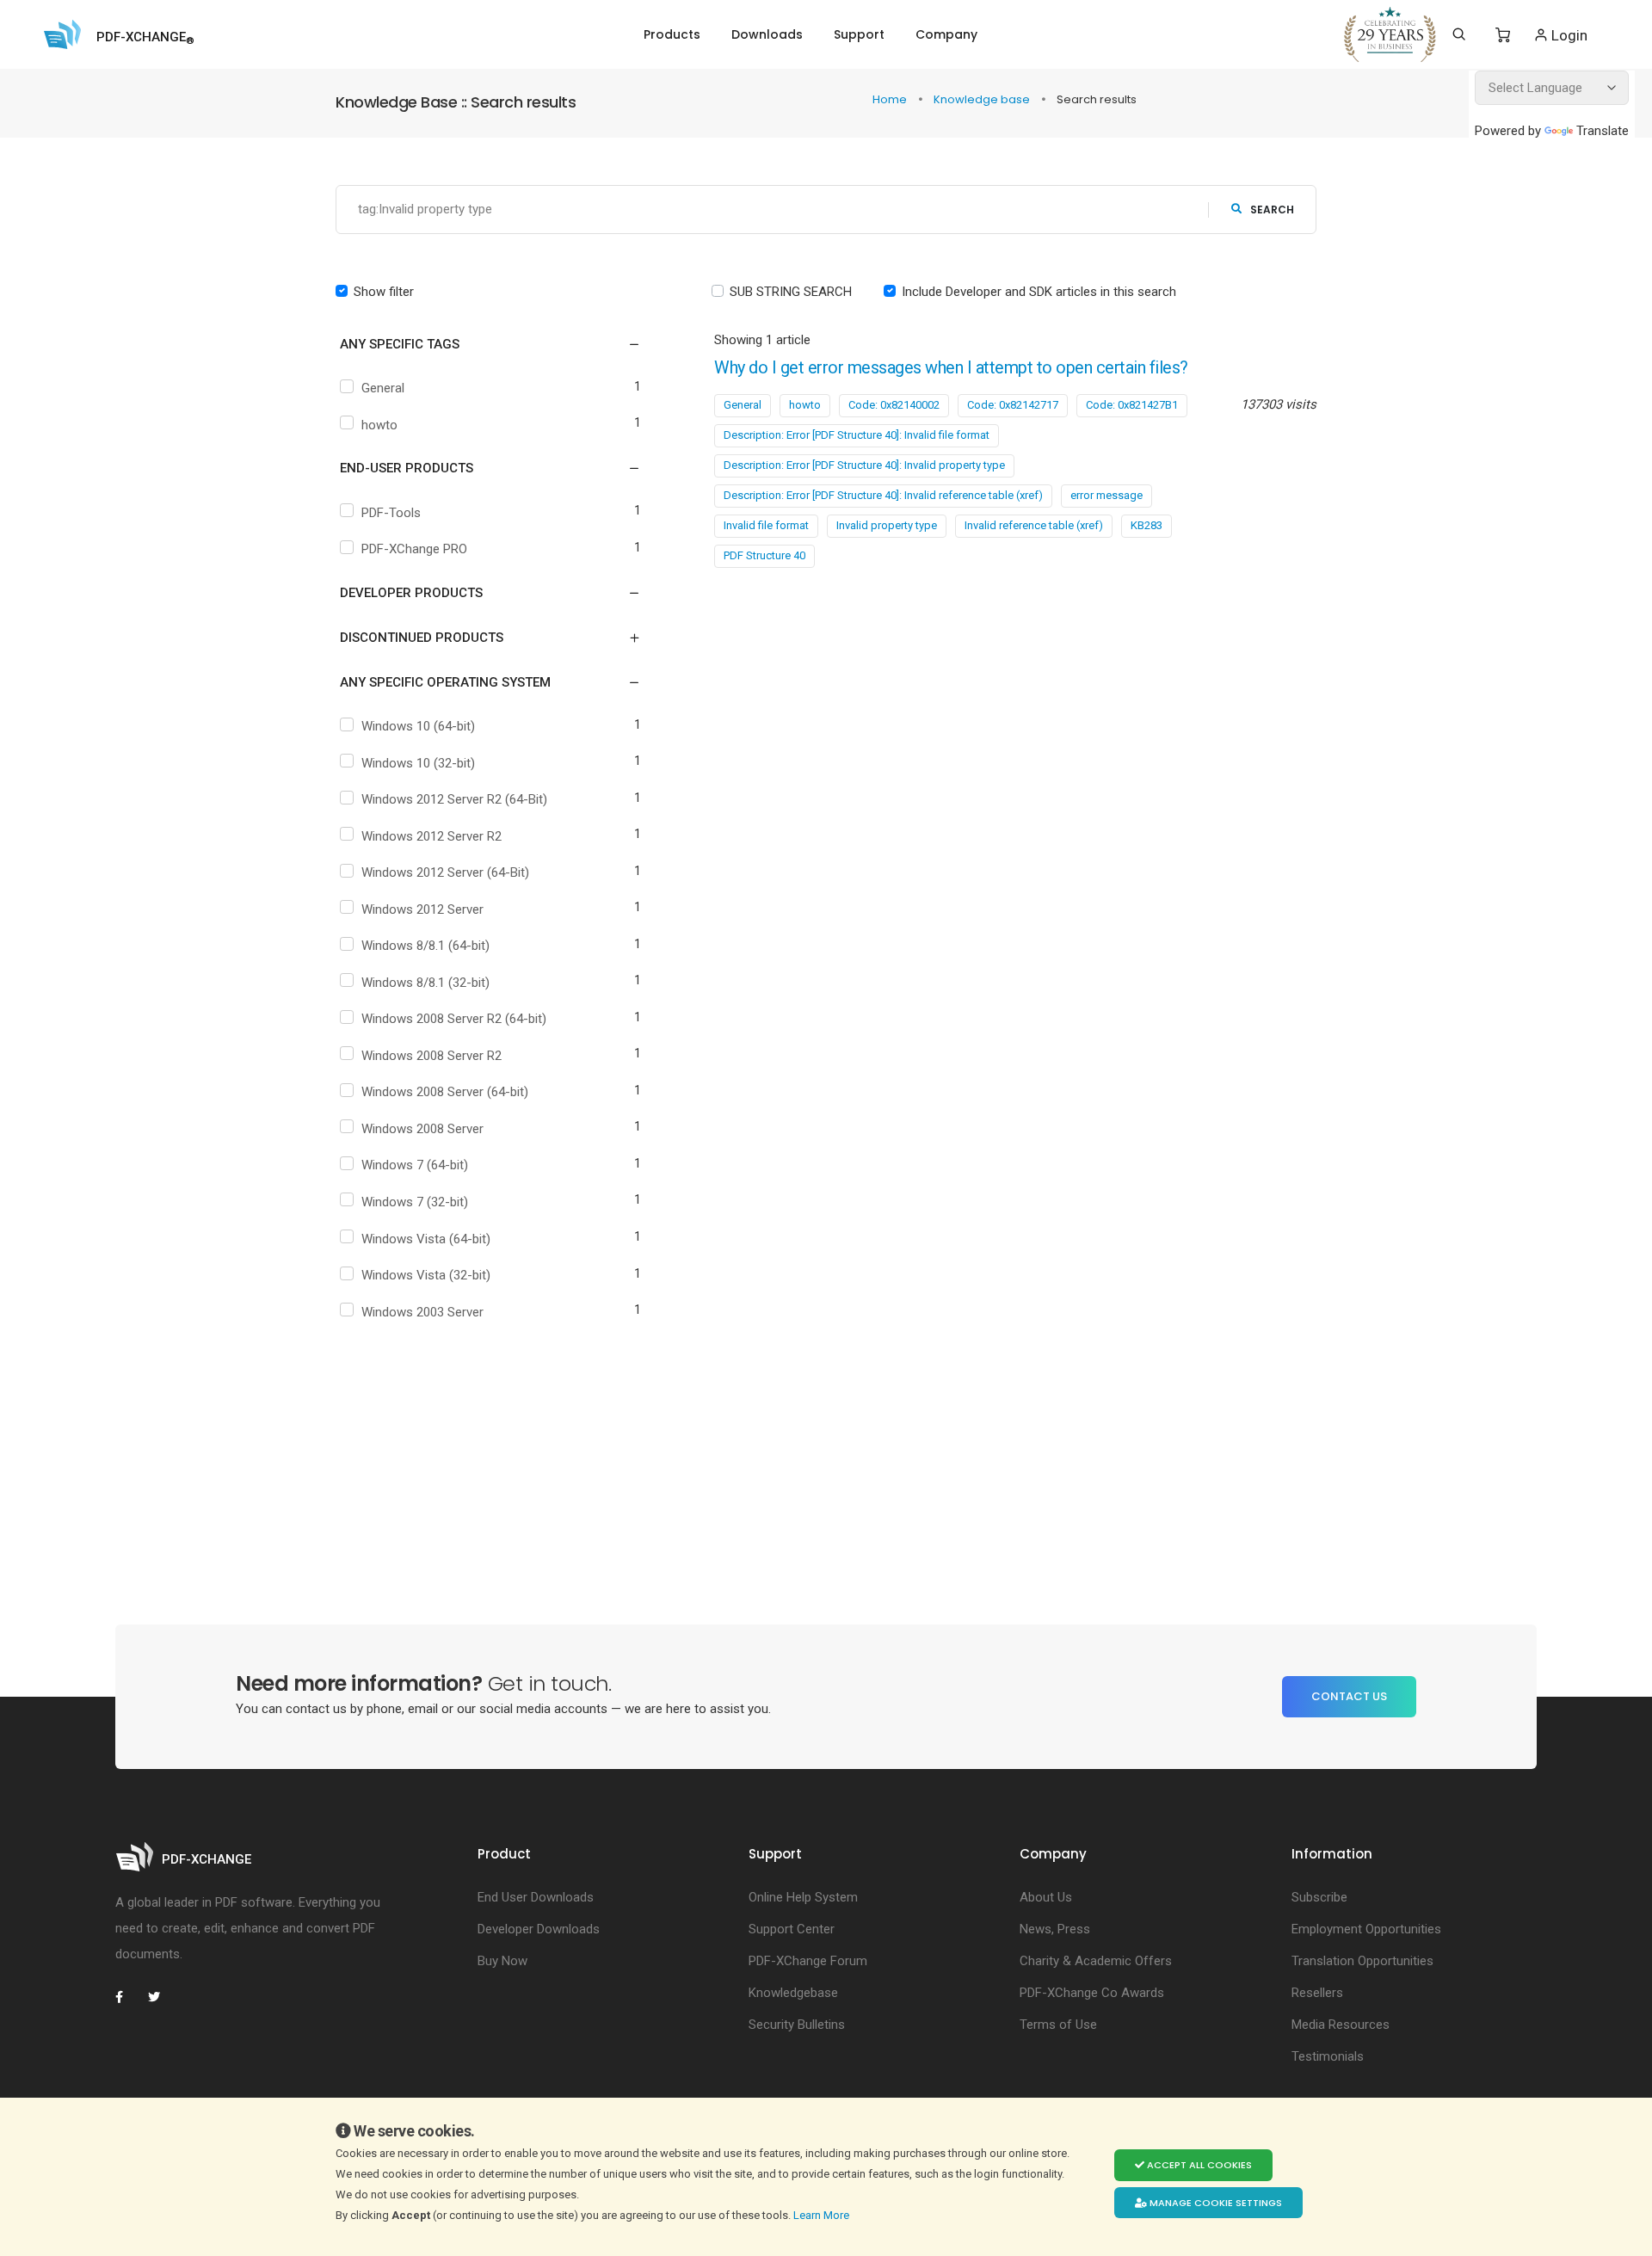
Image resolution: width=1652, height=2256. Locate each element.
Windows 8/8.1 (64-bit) (425, 946)
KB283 (1147, 525)
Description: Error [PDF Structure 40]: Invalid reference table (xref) (883, 495)
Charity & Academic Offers (1096, 1961)
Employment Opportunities (1366, 1929)
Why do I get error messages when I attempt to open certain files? (951, 368)
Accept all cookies (1198, 2165)
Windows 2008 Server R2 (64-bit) (454, 1019)
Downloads (767, 34)
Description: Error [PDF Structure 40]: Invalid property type (864, 465)
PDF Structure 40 (764, 555)
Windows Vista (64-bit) (426, 1239)
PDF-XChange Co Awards (1092, 1993)
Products (672, 34)
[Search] (1459, 34)
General (383, 388)
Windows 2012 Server (422, 909)
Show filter (384, 292)
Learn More (823, 2215)
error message (1106, 495)
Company (946, 34)
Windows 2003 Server (422, 1312)
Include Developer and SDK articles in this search (1039, 292)
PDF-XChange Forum (808, 1961)
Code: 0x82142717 (1013, 405)
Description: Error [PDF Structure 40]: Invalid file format (857, 435)
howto (379, 425)
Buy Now (502, 1961)
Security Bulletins (797, 2025)
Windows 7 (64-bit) (415, 1165)
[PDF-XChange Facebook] (128, 1997)
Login (1568, 35)
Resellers (1317, 1993)
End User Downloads (536, 1897)
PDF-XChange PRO (414, 549)
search (1272, 210)
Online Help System (803, 1897)
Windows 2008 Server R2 (431, 1056)
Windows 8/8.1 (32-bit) (425, 983)
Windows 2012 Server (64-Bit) (445, 872)
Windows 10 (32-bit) (418, 763)
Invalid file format (766, 525)
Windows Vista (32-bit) (426, 1275)
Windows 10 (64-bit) (418, 726)
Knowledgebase (793, 1993)
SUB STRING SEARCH (791, 292)
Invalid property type (887, 525)
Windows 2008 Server (422, 1129)
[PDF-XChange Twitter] (161, 1997)
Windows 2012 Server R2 (431, 836)
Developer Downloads (539, 1929)
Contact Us (1349, 1696)
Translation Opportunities (1362, 1961)
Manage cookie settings (1214, 2203)
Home (891, 99)
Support (859, 34)
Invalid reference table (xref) (1034, 525)
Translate (1603, 131)
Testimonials (1328, 2056)
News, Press (1055, 1929)
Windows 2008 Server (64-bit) (445, 1092)
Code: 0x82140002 (894, 405)
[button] (480, 344)
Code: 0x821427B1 (1132, 405)
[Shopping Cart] (1503, 35)
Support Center (792, 1929)
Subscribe (1319, 1897)
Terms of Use (1058, 2025)
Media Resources (1341, 2025)
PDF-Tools (391, 513)
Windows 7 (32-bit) (415, 1202)
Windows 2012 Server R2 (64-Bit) (454, 799)
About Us (1046, 1897)
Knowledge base (983, 99)
